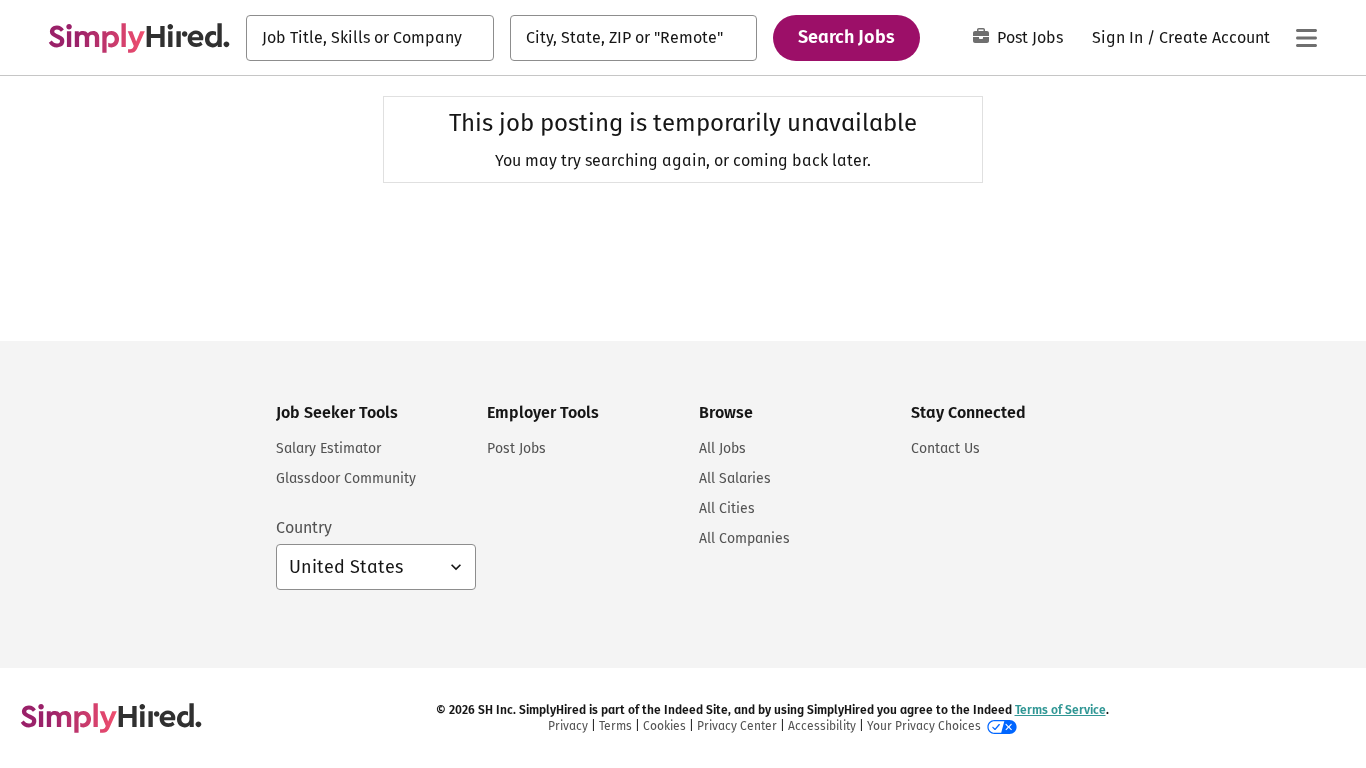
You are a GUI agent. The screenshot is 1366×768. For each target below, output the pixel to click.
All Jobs (722, 448)
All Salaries (735, 478)
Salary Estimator (328, 448)
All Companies (744, 538)
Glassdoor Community (346, 478)
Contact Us (945, 448)
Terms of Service (1060, 710)
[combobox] (370, 38)
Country (304, 527)
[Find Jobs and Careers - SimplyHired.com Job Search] (139, 38)
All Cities (727, 508)
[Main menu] (1306, 38)
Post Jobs (1030, 37)
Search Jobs (846, 37)
